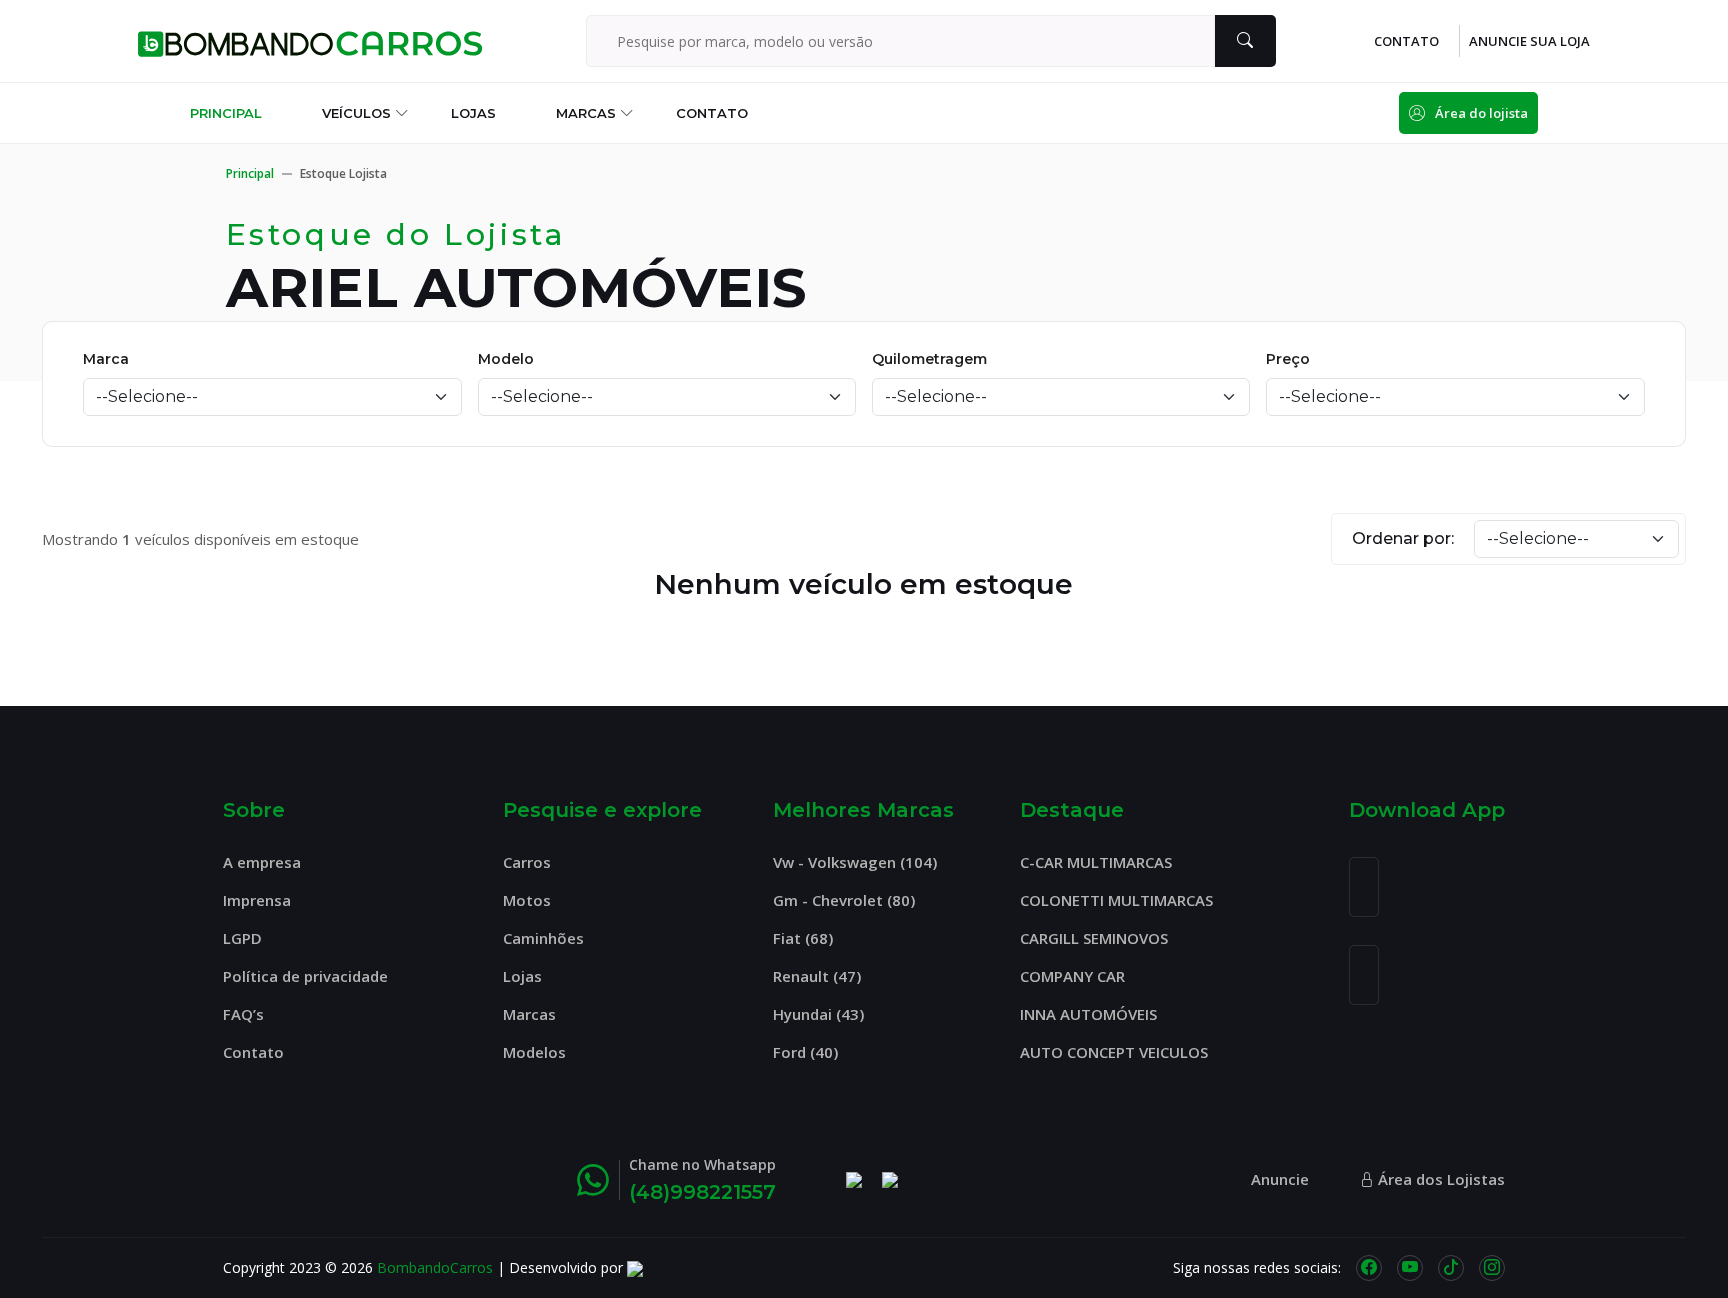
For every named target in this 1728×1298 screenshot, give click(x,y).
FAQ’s (243, 1014)
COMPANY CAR (1072, 976)
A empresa (262, 862)
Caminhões (543, 938)
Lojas (473, 113)
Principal (226, 113)
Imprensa (257, 900)
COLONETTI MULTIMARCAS (1116, 900)
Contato (712, 113)
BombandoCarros (435, 1267)
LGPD (242, 938)
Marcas (586, 113)
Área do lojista (1481, 113)
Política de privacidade (305, 976)
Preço (1288, 359)
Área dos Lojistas (1439, 1179)
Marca (106, 359)
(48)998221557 (702, 1192)
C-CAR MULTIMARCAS (1096, 862)
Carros (527, 862)
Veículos (356, 113)
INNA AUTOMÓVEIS (1088, 1014)
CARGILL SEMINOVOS (1094, 938)
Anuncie (1280, 1179)
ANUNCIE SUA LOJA (1529, 41)
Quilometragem (929, 359)
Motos (527, 900)
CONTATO (1406, 41)
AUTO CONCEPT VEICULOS (1114, 1052)
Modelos (534, 1052)
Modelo (506, 359)
